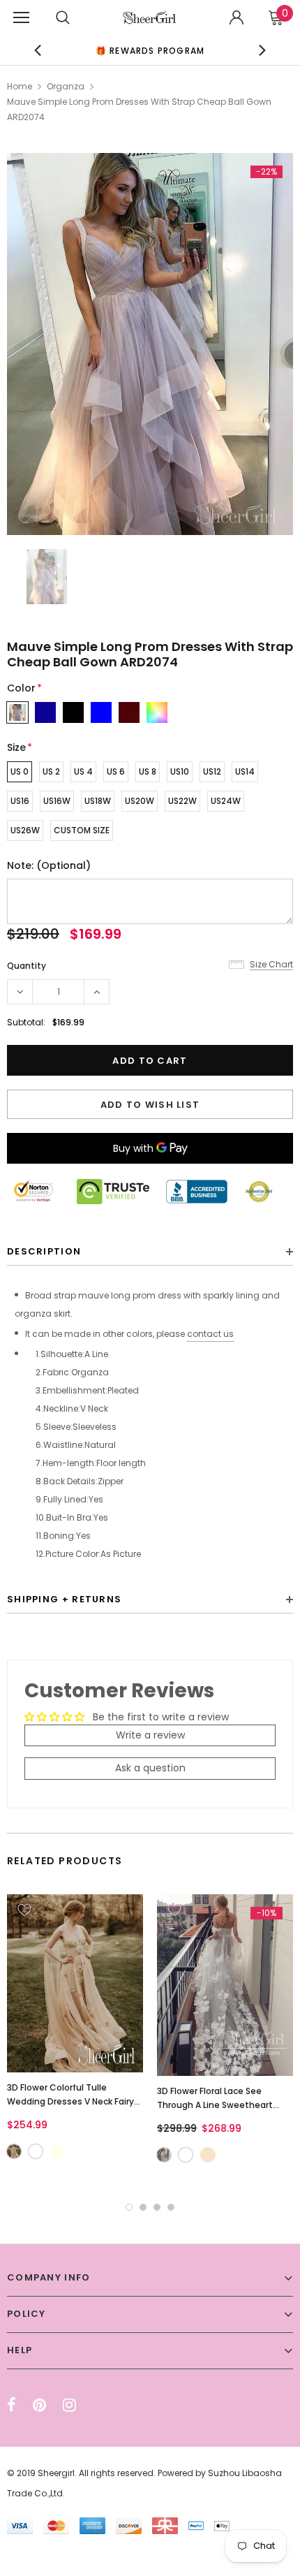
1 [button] (129, 2207)
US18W (98, 801)
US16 (20, 801)
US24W (226, 801)
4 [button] (171, 2207)
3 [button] (157, 2207)
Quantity (27, 966)
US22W (182, 801)
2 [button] (143, 2207)
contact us (210, 1334)
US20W (140, 801)
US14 (245, 771)
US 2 (51, 771)
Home (20, 86)
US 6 (116, 771)
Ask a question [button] (150, 1768)
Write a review (150, 1735)
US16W (57, 801)
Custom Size (82, 830)
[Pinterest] (39, 2405)
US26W (25, 830)
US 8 (148, 771)
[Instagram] (69, 2405)
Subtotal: (26, 1022)
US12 (212, 771)
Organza (66, 86)
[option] (150, 344)
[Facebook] (12, 2405)
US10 (180, 771)
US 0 (20, 771)
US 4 (83, 771)
